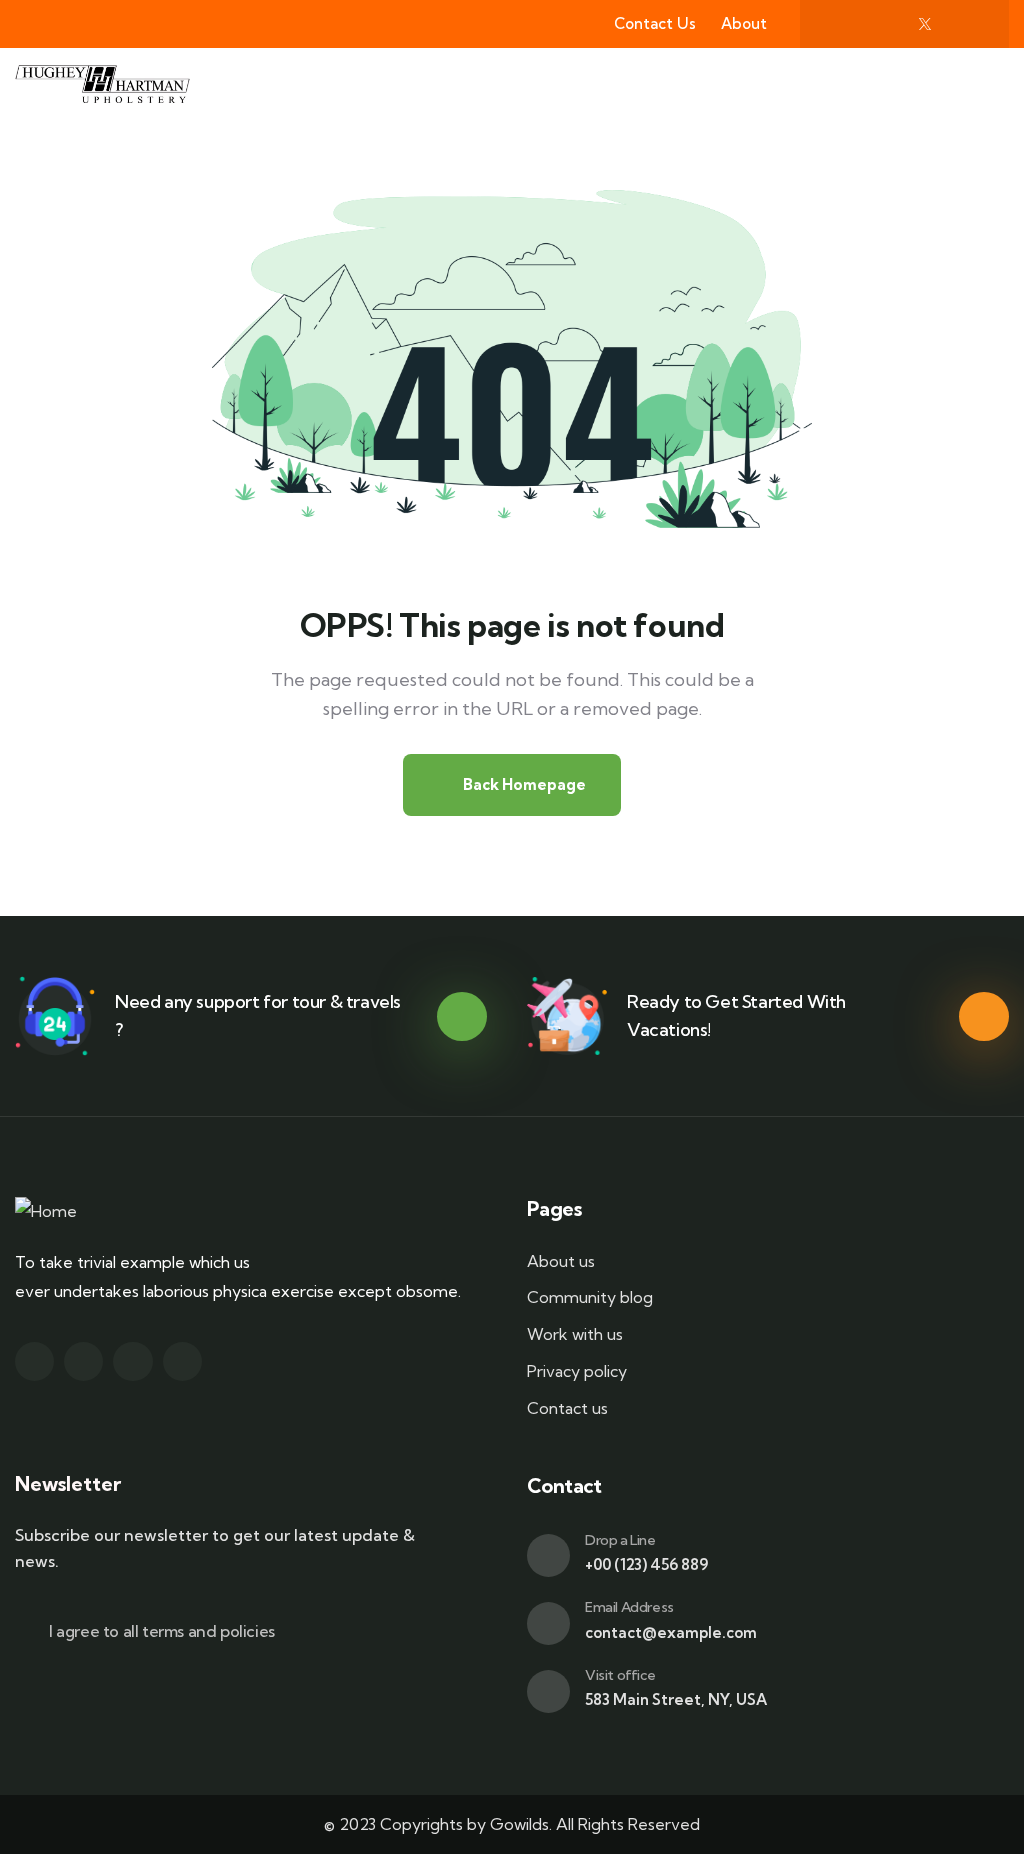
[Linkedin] (182, 1361)
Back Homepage (523, 784)
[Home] (46, 1211)
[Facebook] (843, 24)
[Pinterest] (966, 24)
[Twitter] (34, 1361)
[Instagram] (884, 24)
